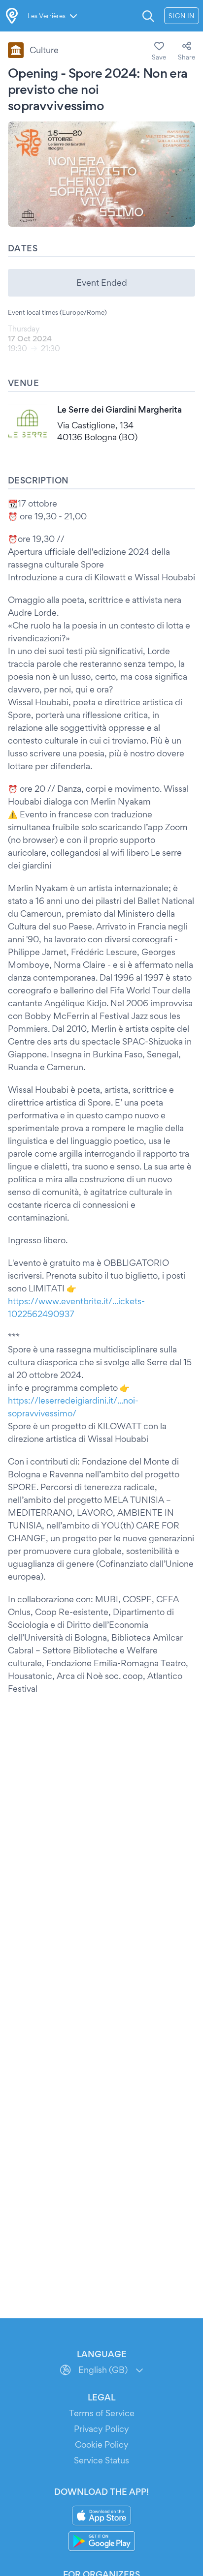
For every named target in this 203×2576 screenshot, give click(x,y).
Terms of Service (102, 2413)
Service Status (101, 2460)
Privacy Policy (101, 2429)
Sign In (182, 16)
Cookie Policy (102, 2444)
